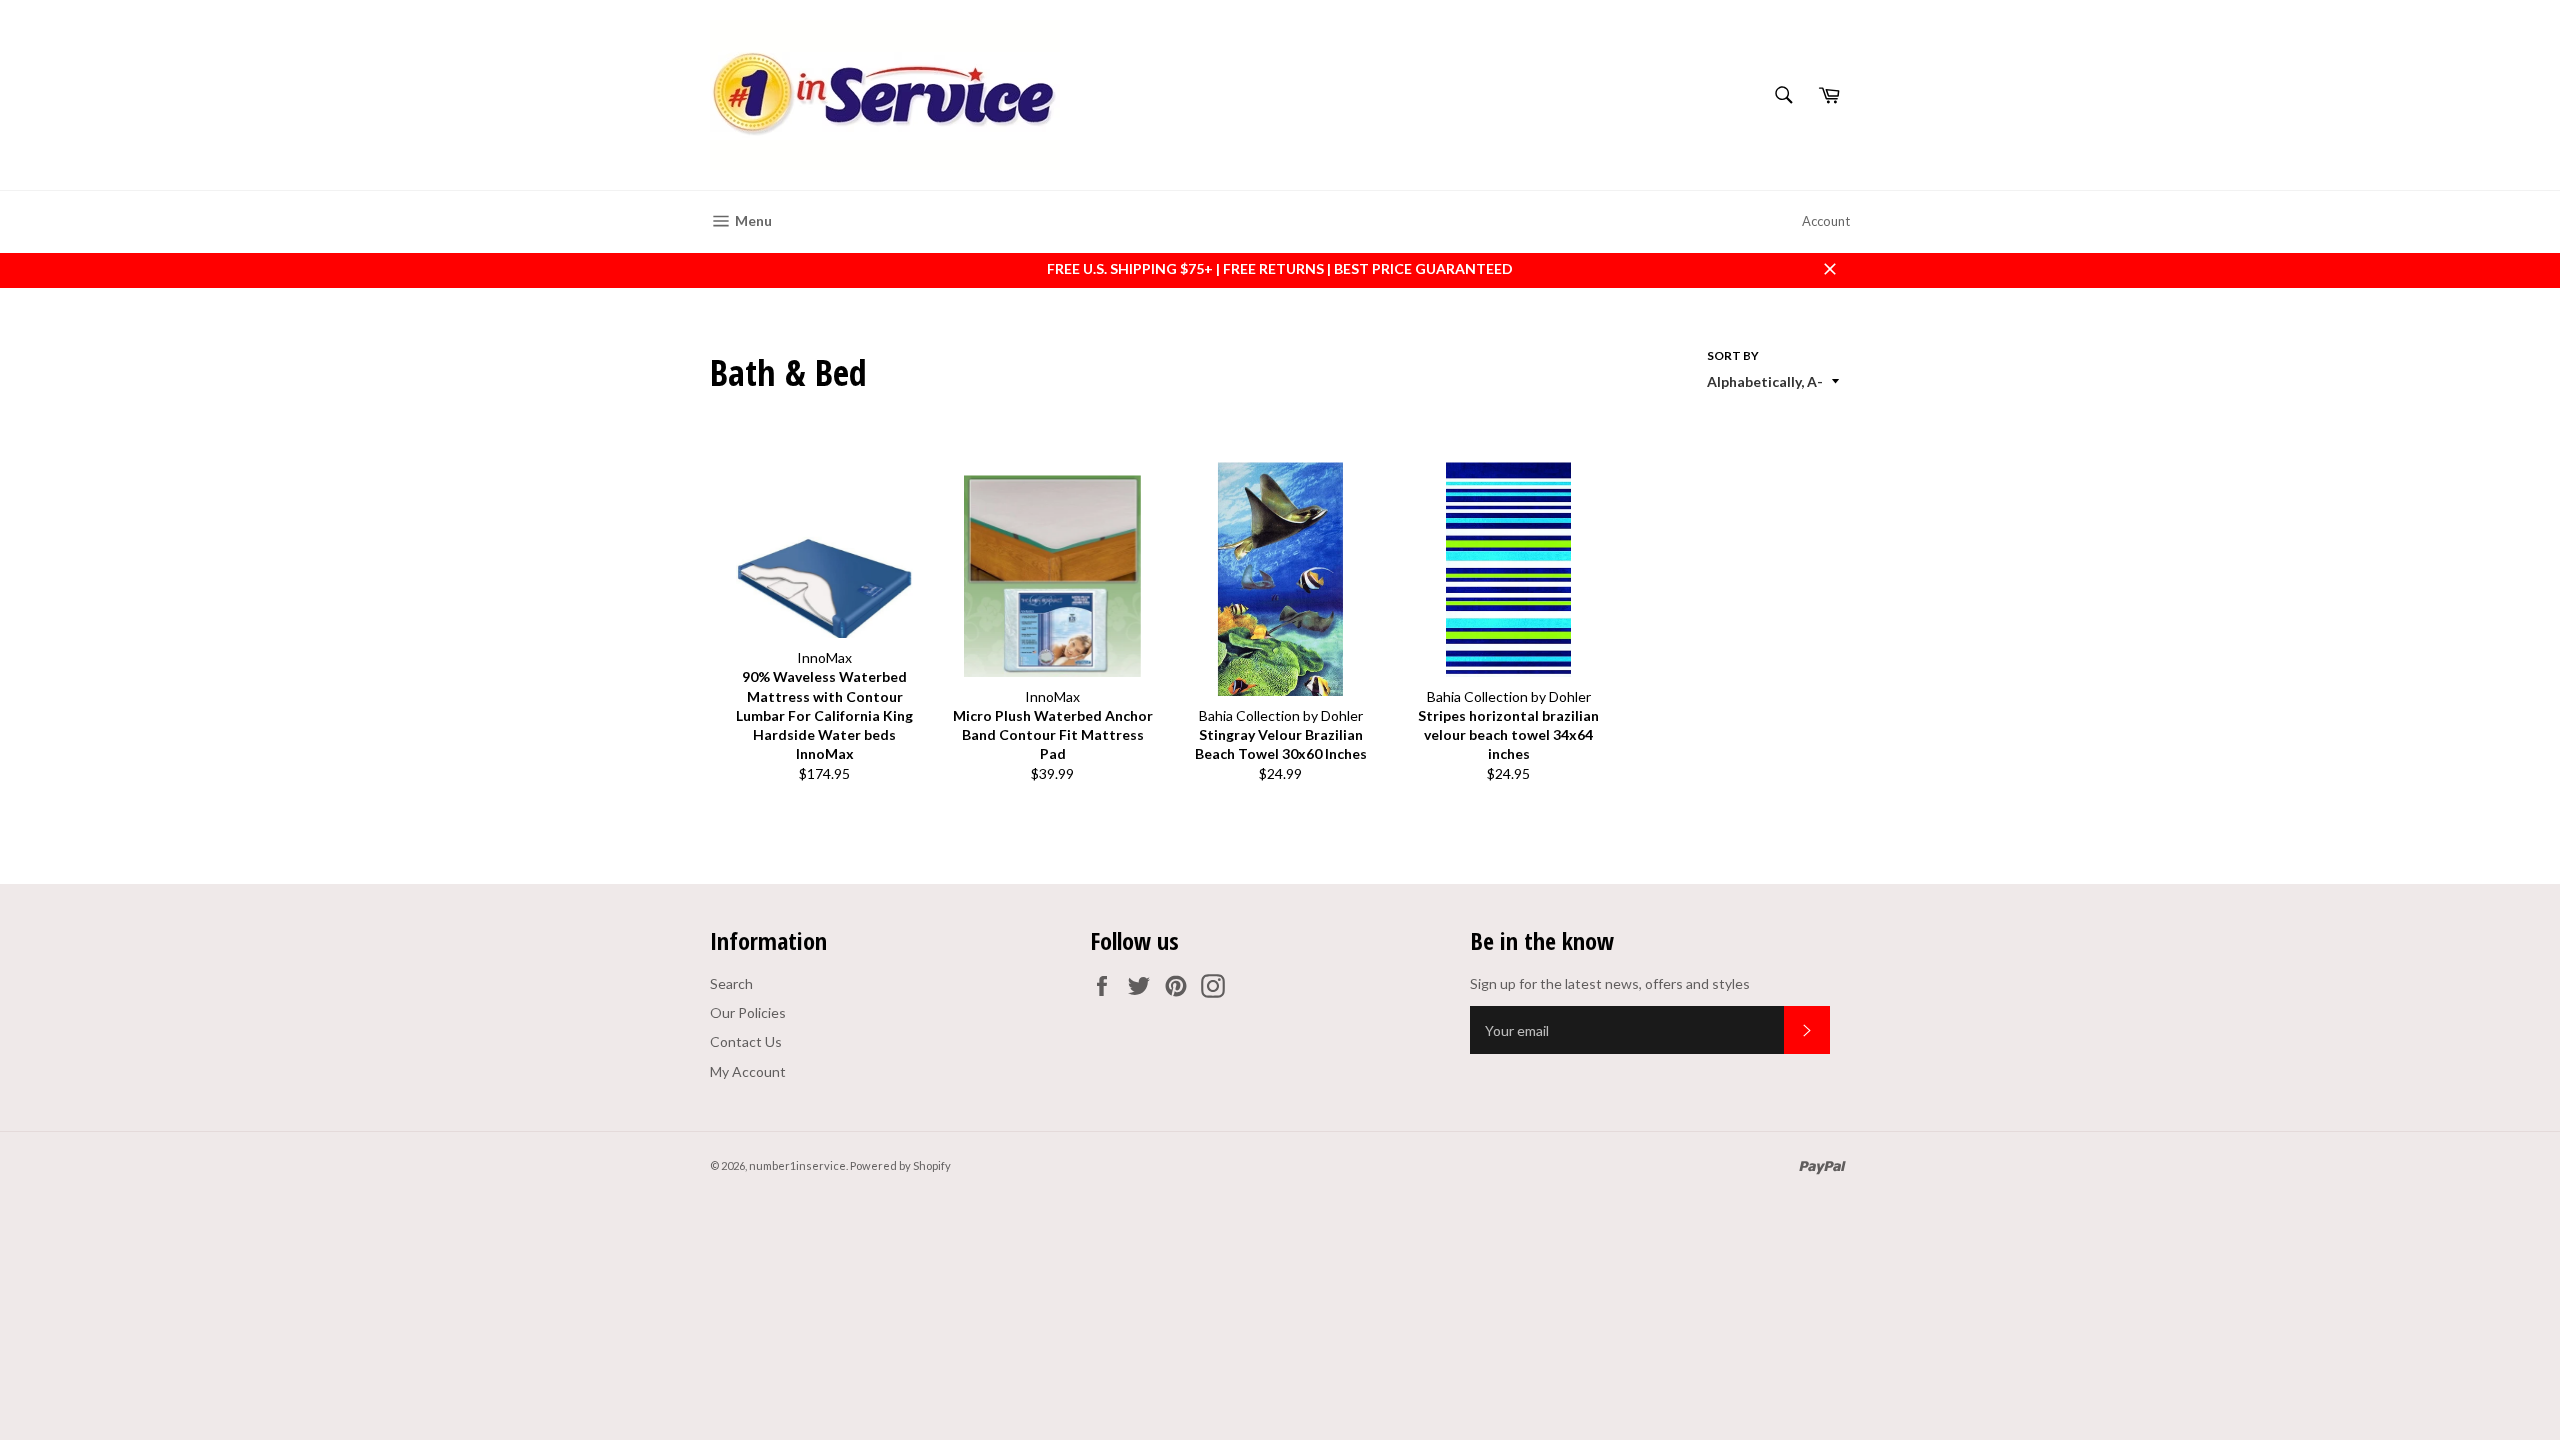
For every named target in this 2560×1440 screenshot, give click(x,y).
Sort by (1733, 355)
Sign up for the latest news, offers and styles (1610, 983)
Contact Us (746, 1041)
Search (731, 983)
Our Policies (748, 1012)
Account (1826, 221)
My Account (748, 1071)
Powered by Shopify (900, 1165)
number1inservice (797, 1165)
